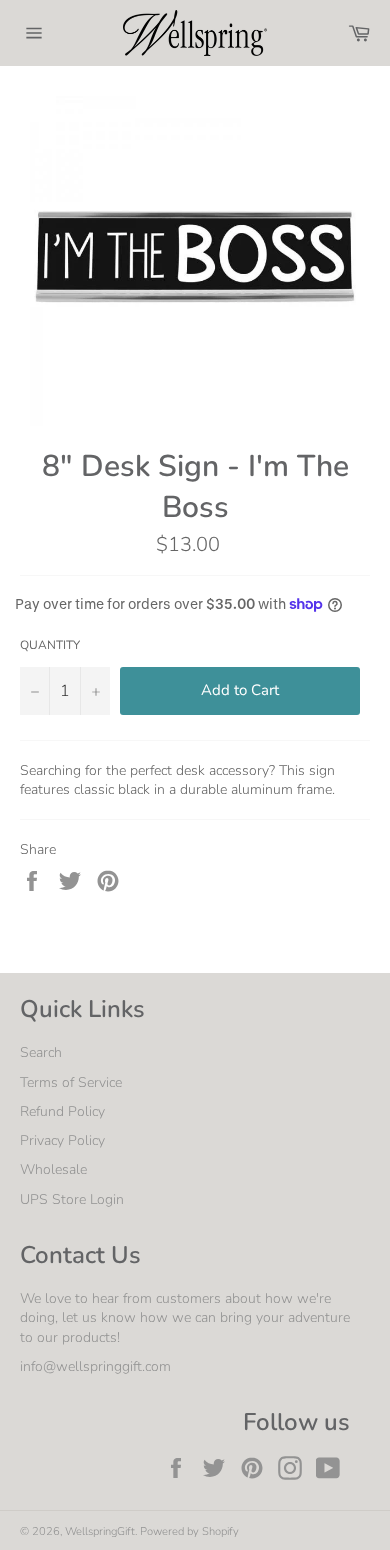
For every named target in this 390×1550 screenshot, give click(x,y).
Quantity (50, 645)
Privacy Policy (62, 1140)
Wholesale (53, 1169)
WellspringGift (100, 1531)
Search (41, 1052)
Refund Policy (62, 1111)
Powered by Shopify (189, 1531)
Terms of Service (71, 1082)
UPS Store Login (72, 1199)
